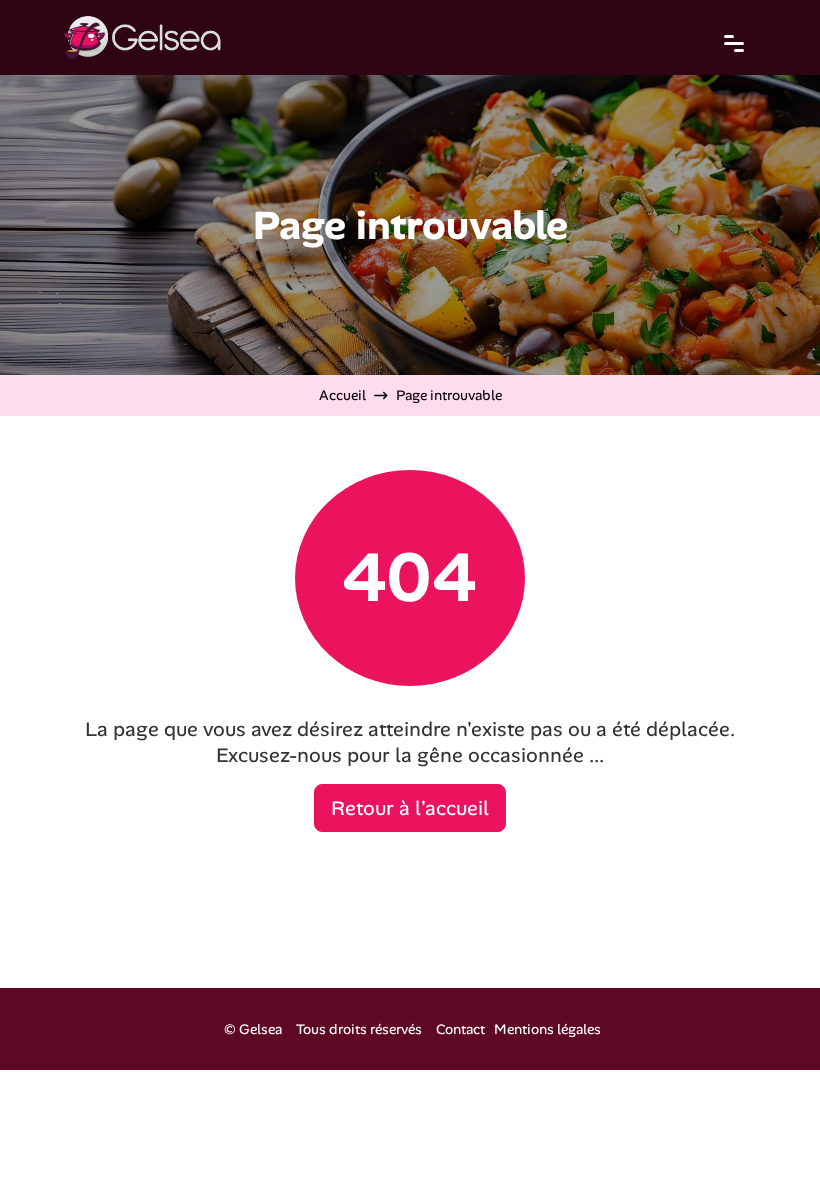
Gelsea (260, 1029)
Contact (460, 1029)
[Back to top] (765, 1125)
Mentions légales (547, 1029)
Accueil (342, 395)
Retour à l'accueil (410, 808)
